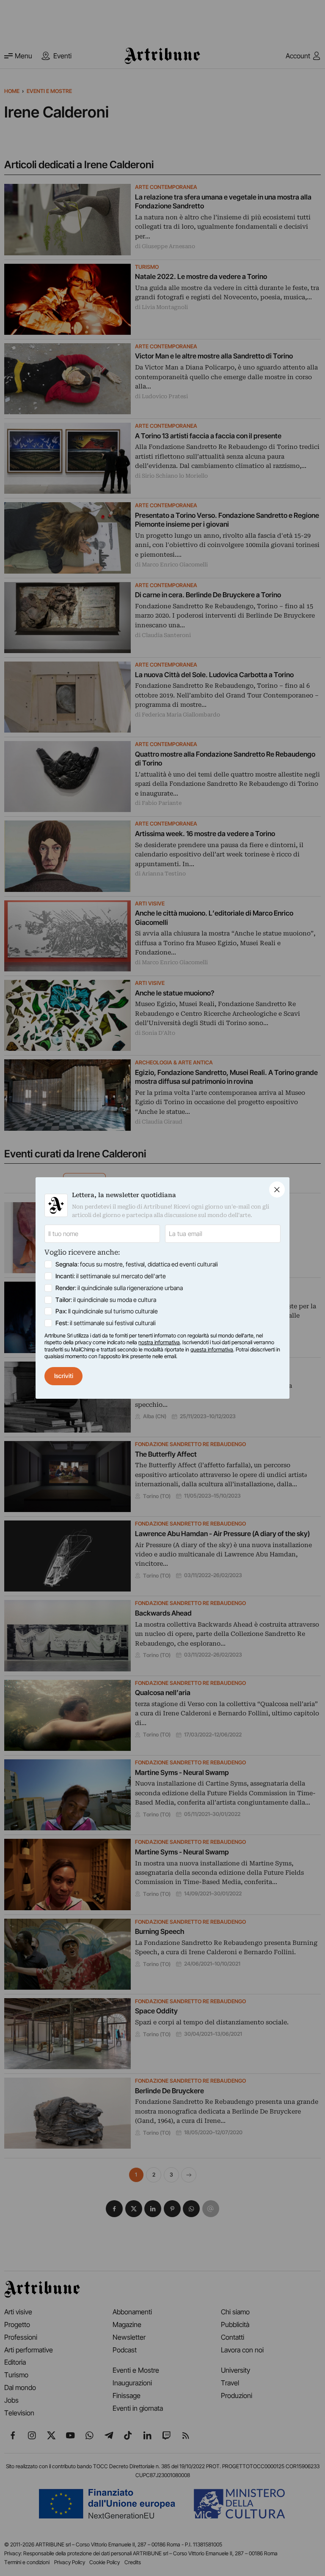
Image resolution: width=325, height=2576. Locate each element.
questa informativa (212, 1350)
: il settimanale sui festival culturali (106, 1323)
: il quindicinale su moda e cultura (106, 1300)
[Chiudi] (277, 1189)
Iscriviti (64, 1376)
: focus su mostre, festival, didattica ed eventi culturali (137, 1264)
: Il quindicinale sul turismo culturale (107, 1311)
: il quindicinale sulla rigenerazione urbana (119, 1288)
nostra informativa (159, 1342)
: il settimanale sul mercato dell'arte (111, 1276)
